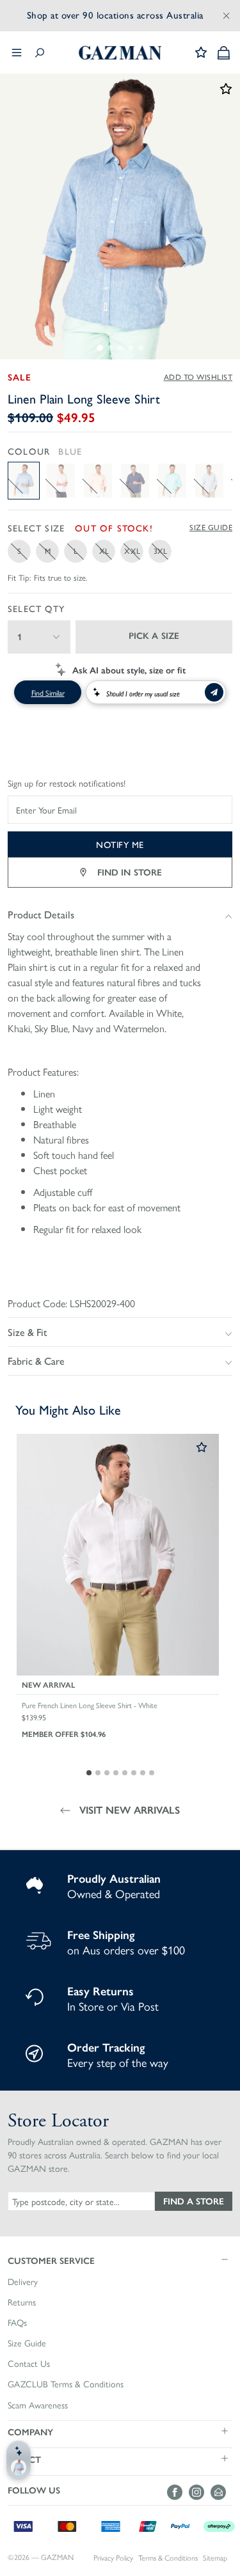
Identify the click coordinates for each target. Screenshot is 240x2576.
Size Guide (211, 528)
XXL (132, 551)
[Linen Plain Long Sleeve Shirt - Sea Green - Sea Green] (172, 481)
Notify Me (120, 844)
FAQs (17, 2323)
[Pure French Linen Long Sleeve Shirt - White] (118, 1555)
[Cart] (224, 53)
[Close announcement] (227, 15)
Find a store (194, 2201)
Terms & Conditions (168, 2558)
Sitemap (215, 2558)
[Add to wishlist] (202, 1448)
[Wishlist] (201, 52)
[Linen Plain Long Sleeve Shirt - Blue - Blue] (24, 481)
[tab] (100, 348)
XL (104, 551)
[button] (120, 2260)
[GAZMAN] (120, 53)
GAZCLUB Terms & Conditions (66, 2384)
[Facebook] (178, 2492)
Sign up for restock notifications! (67, 783)
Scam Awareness (38, 2405)
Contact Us (29, 2364)
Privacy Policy (113, 2558)
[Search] (40, 53)
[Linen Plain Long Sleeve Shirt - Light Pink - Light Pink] (61, 481)
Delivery (23, 2282)
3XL (160, 551)
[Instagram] (200, 2492)
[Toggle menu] (17, 52)
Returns (22, 2302)
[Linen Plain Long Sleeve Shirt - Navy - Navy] (135, 481)
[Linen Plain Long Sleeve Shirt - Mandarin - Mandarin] (98, 481)
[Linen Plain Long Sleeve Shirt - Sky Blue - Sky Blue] (209, 481)
